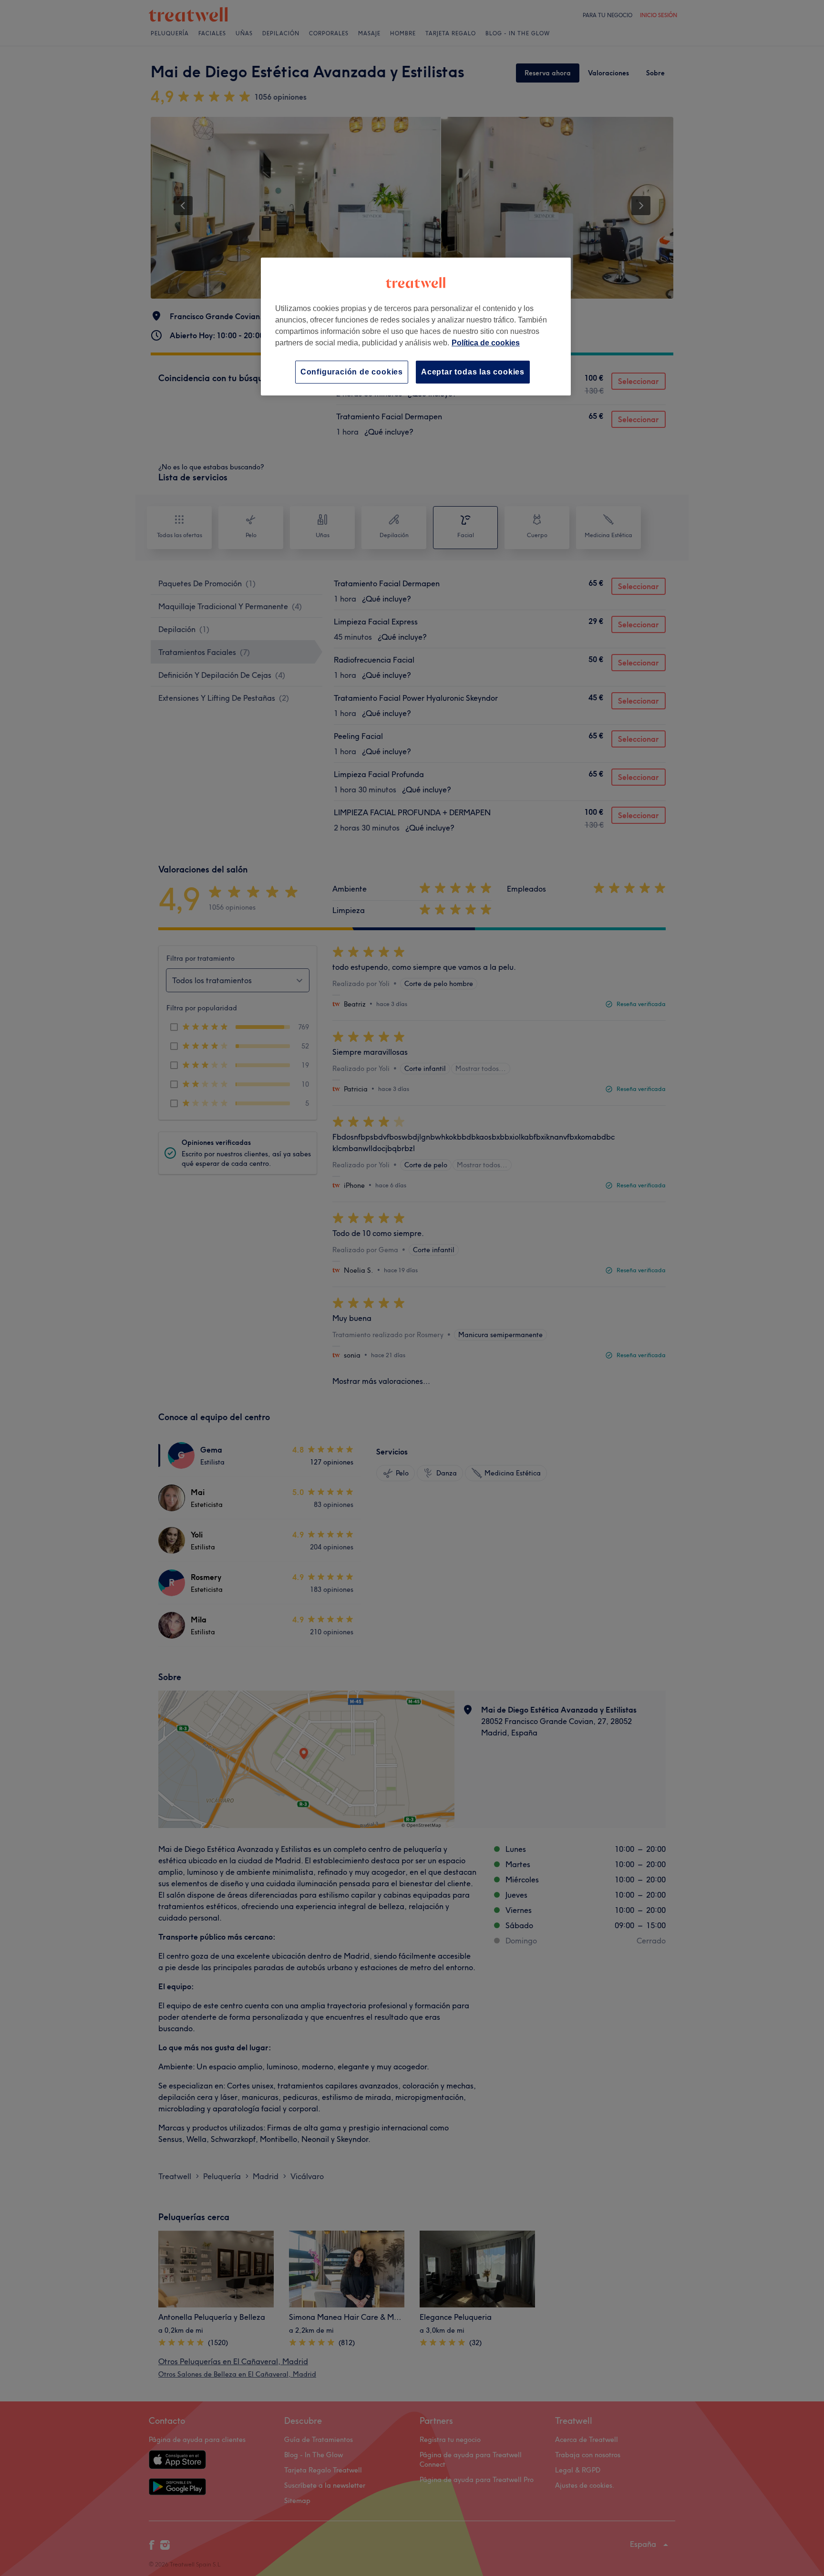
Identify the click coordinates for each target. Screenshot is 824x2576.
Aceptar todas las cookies (473, 372)
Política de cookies (486, 343)
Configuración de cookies (352, 372)
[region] (416, 327)
